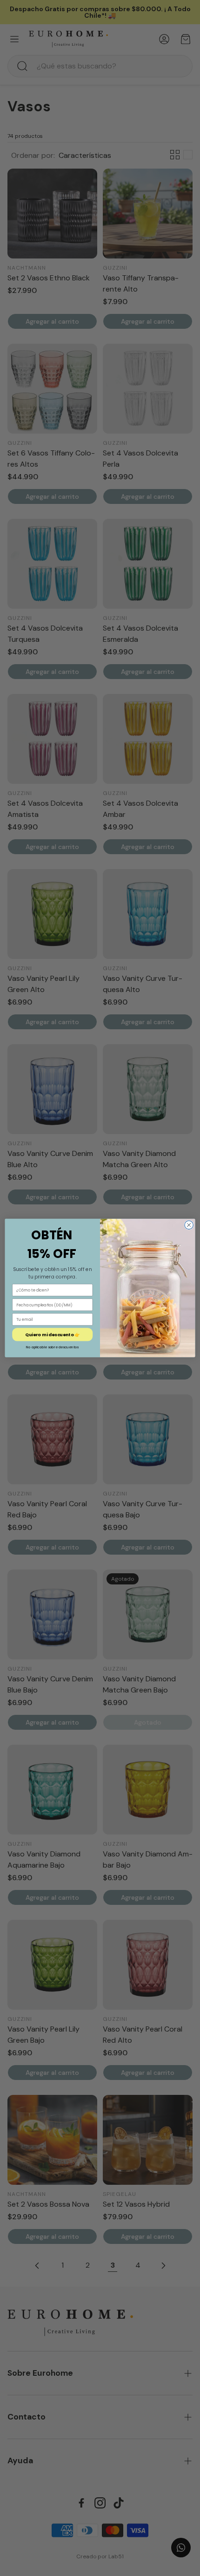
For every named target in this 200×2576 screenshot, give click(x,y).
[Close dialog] (189, 1225)
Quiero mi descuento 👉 (52, 1335)
